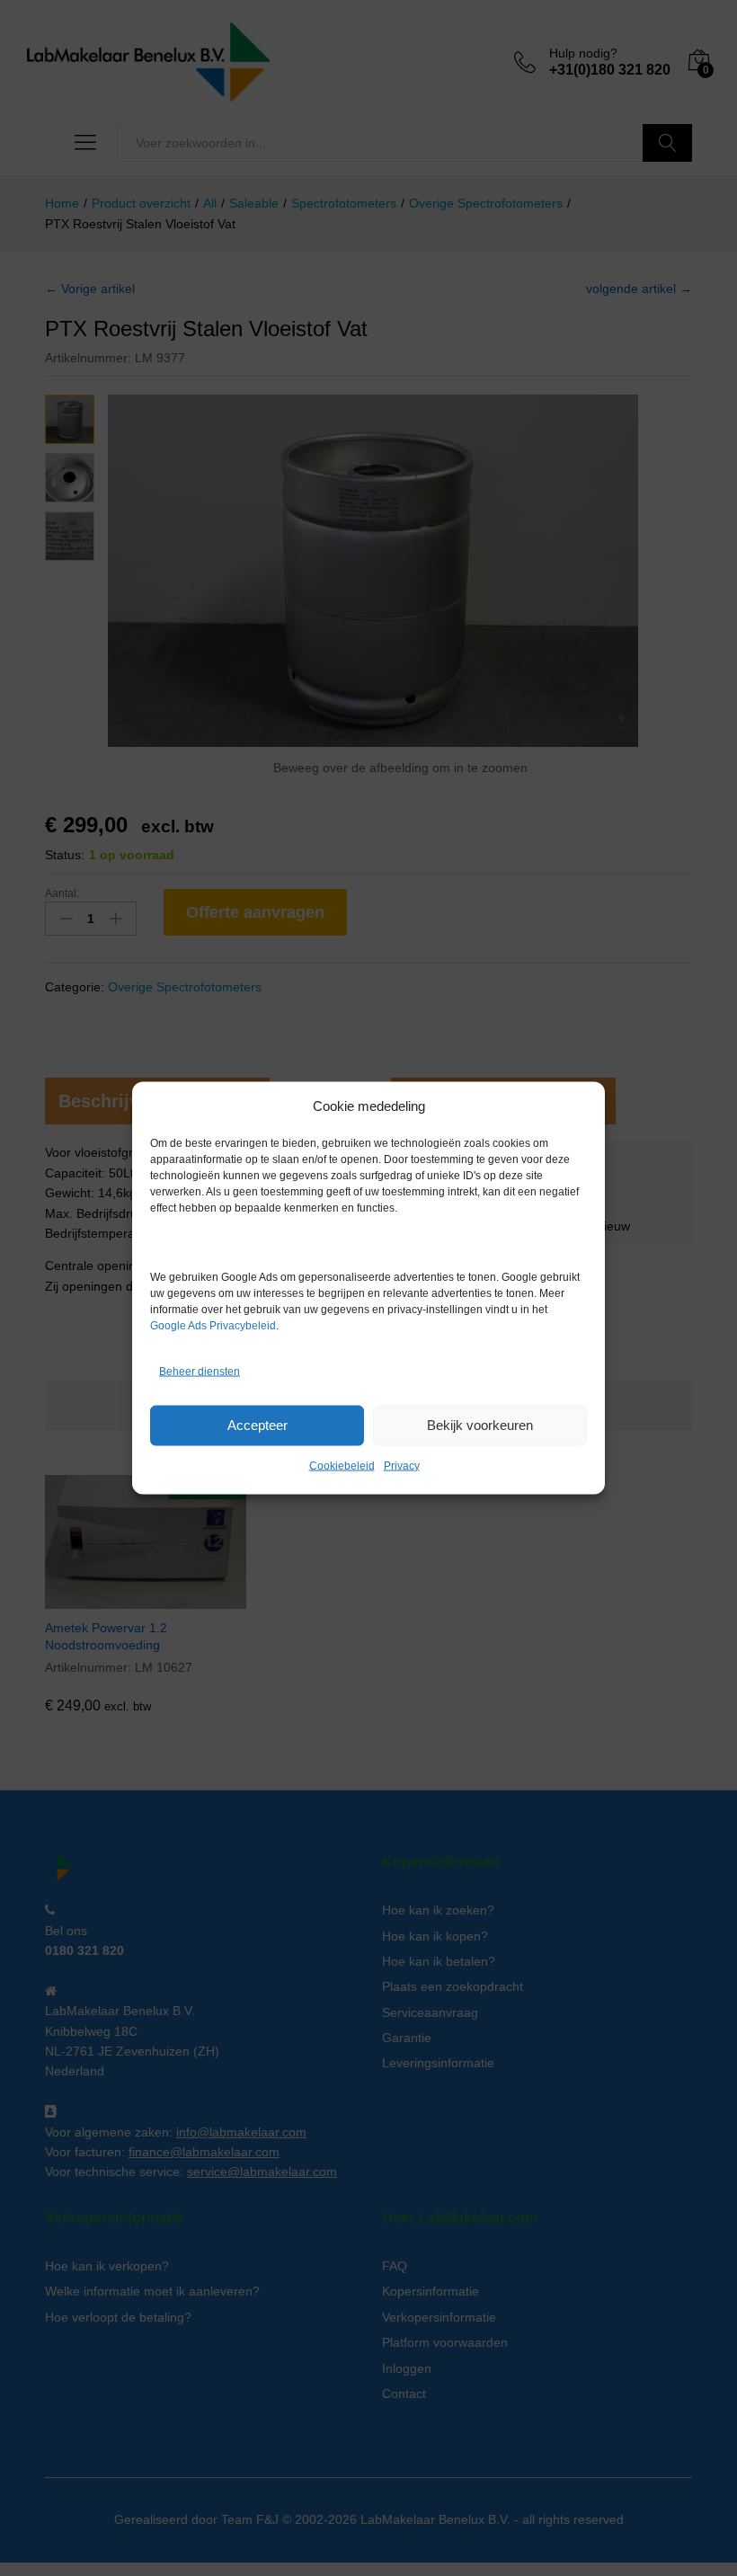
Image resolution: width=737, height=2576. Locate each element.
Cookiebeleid (342, 1465)
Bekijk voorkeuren (480, 1425)
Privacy (402, 1465)
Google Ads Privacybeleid (213, 1325)
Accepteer (258, 1425)
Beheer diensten (200, 1372)
